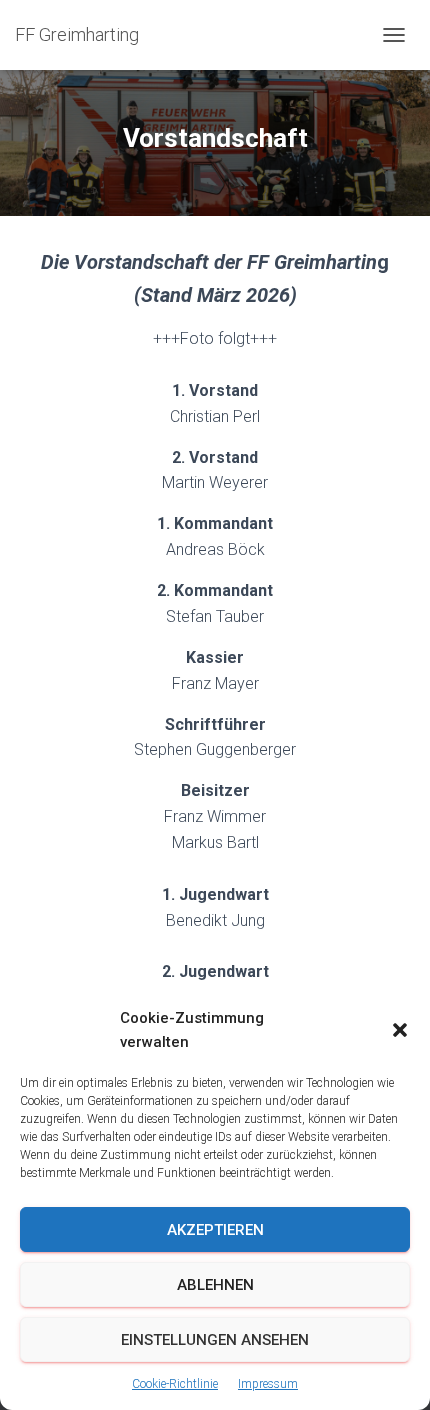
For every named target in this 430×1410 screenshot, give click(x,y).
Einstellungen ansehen (215, 1340)
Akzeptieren (215, 1230)
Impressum (268, 1384)
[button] (400, 1030)
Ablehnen (215, 1285)
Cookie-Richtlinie (175, 1384)
